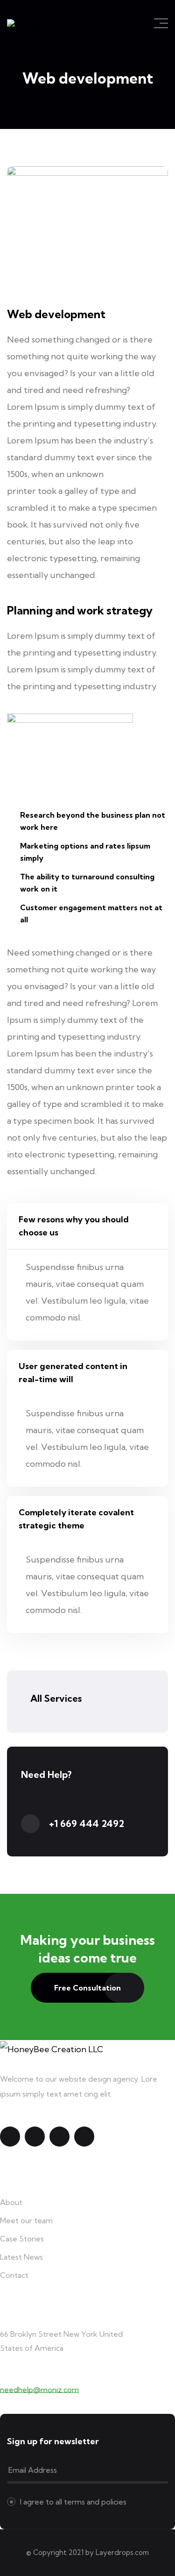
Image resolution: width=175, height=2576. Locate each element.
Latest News (21, 2257)
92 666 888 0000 (33, 2375)
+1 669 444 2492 (87, 1823)
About (11, 2202)
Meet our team (26, 2220)
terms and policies (95, 2502)
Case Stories (22, 2239)
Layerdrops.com (122, 2552)
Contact (14, 2275)
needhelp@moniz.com (39, 2390)
